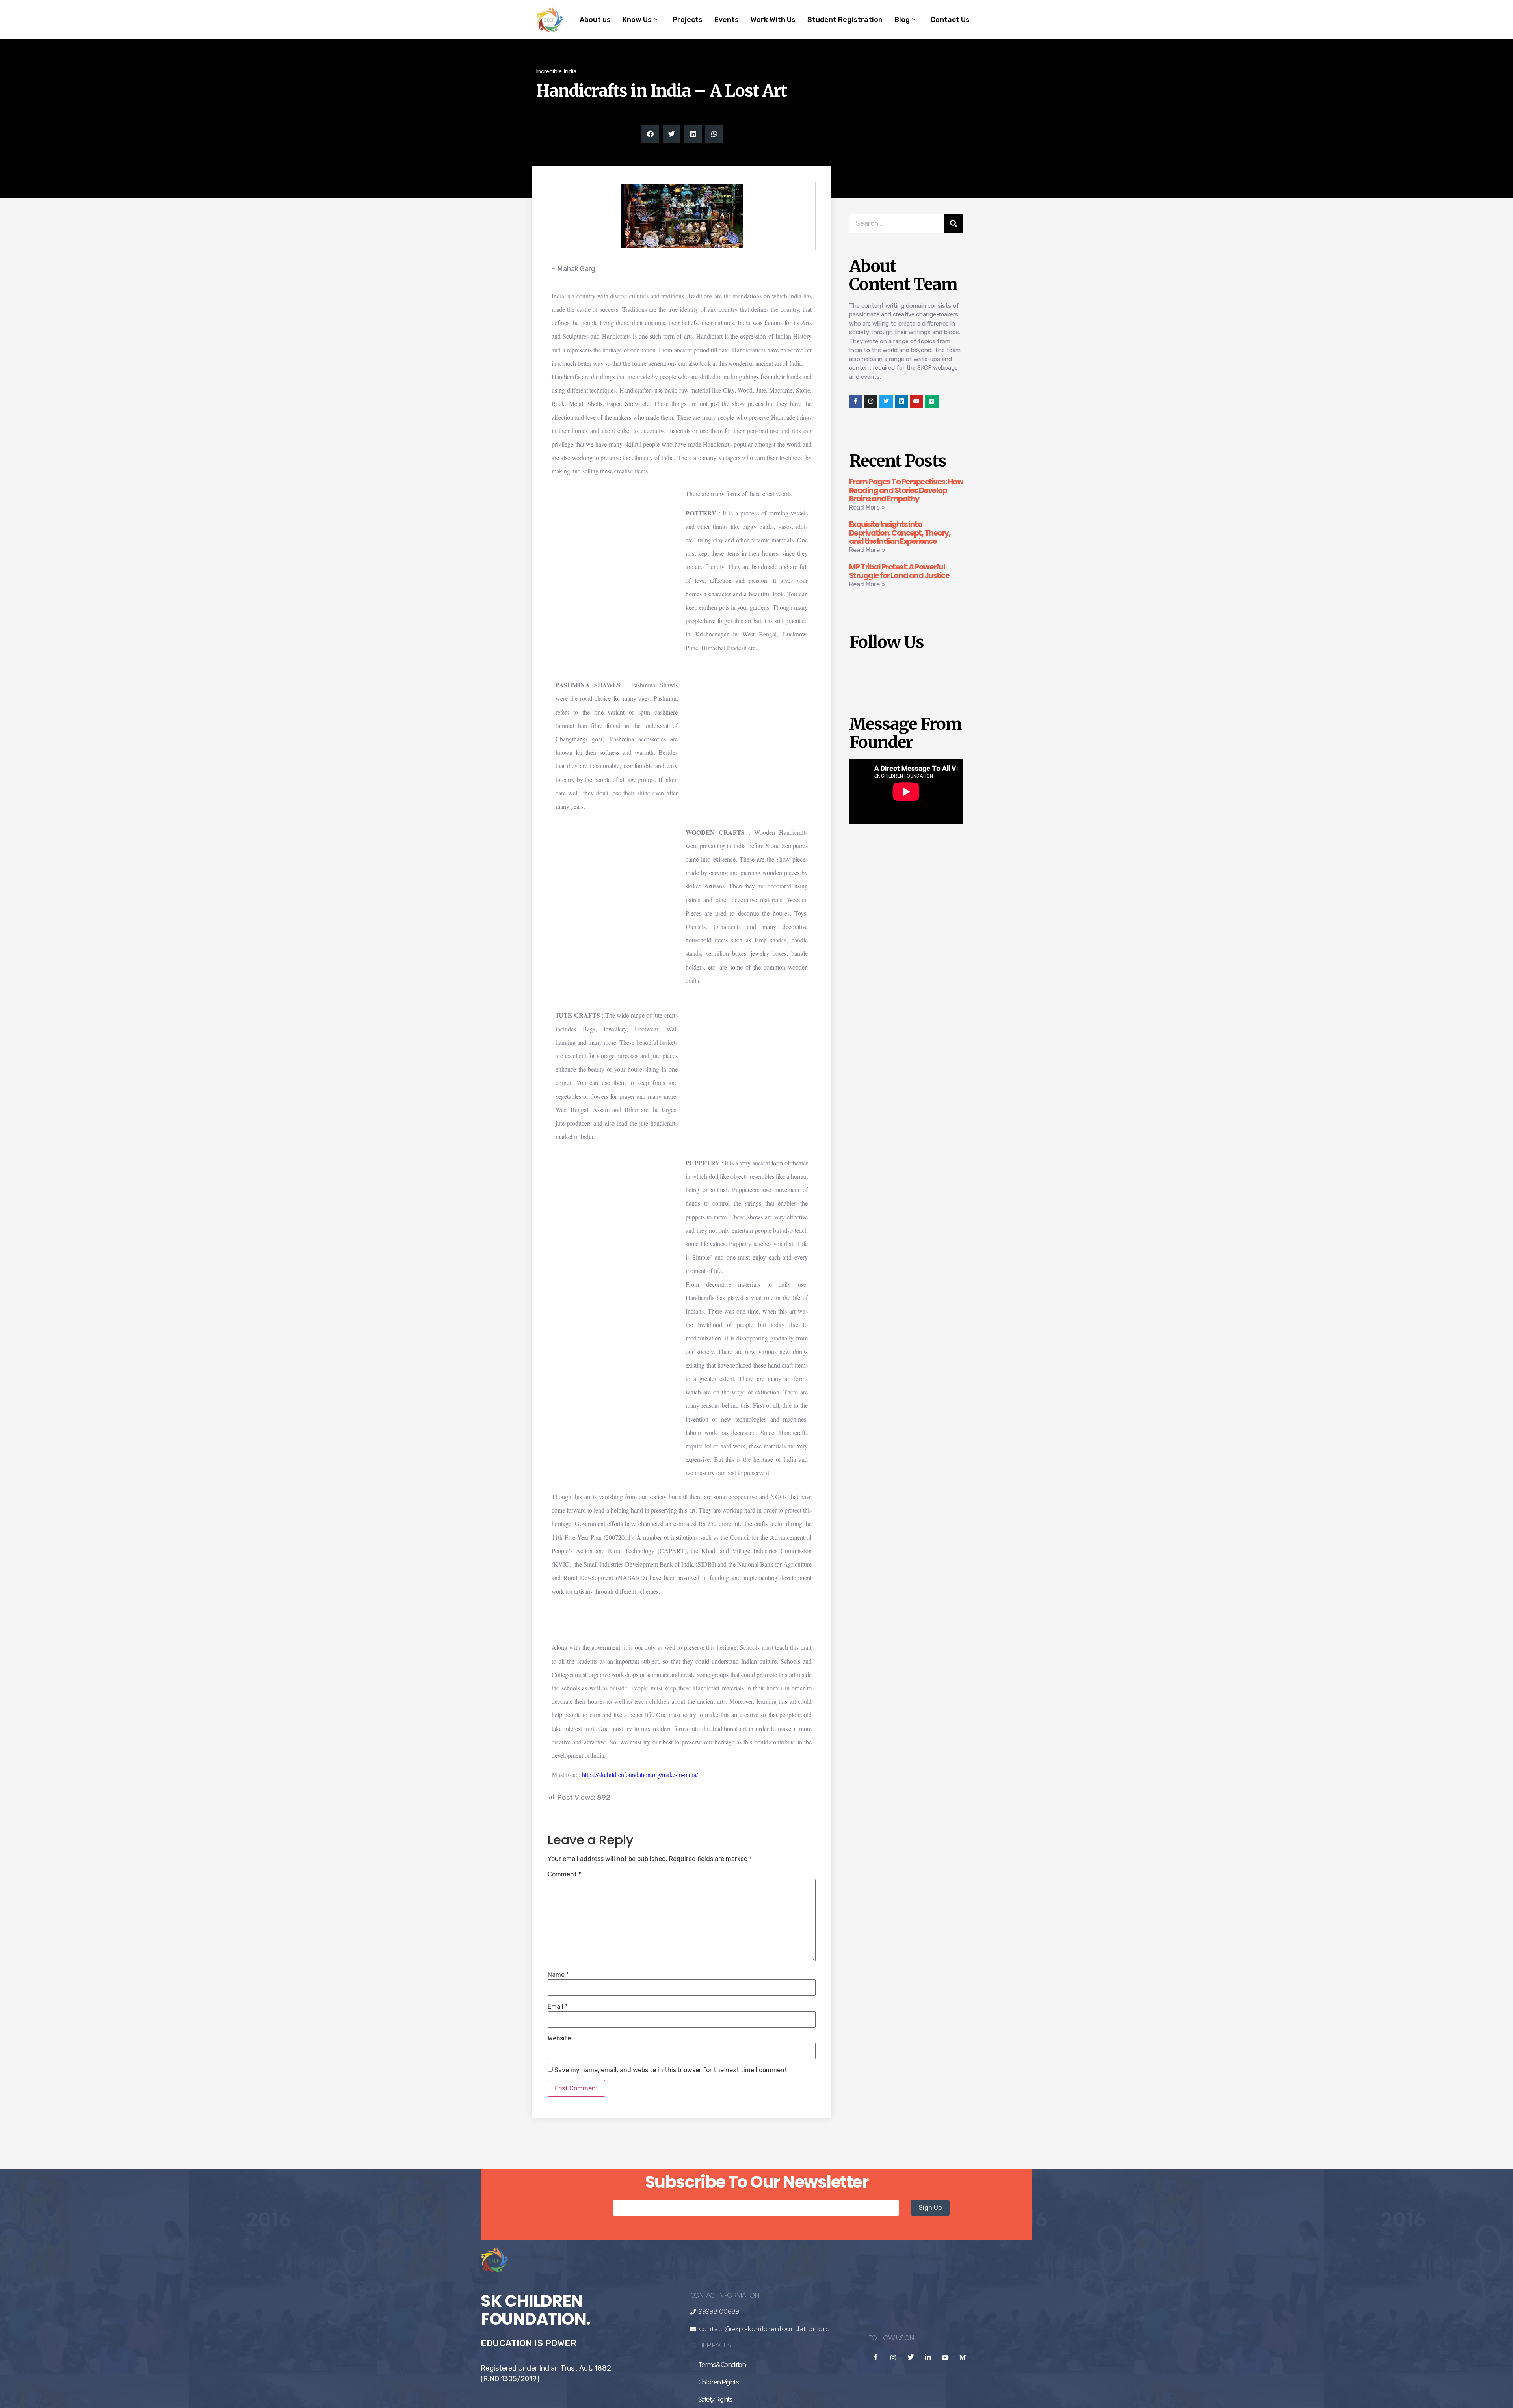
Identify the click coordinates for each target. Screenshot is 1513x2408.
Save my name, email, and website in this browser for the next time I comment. (672, 2070)
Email (558, 2007)
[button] (650, 134)
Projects (688, 20)
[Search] (954, 223)
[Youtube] (916, 401)
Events (727, 20)
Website (559, 2038)
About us (595, 20)
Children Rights (718, 2382)
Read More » (867, 507)
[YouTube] (945, 2358)
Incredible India (556, 71)
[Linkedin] (901, 401)
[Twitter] (886, 401)
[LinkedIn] (928, 2358)
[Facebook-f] (856, 401)
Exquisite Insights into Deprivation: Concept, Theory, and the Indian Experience (900, 533)
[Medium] (932, 401)
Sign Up (930, 2208)
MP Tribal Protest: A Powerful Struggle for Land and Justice (899, 571)
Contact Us (950, 20)
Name (558, 1975)
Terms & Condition (722, 2365)
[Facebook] (876, 2358)
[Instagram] (871, 401)
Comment (564, 1874)
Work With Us (773, 20)
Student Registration (845, 20)
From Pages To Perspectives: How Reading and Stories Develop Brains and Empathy (906, 490)
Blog (902, 20)
